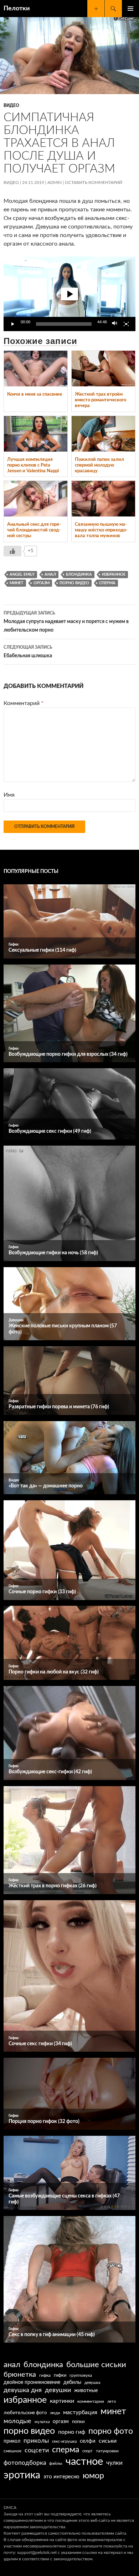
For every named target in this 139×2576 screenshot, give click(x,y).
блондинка (79, 574)
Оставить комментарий (94, 182)
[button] (69, 294)
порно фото (111, 2431)
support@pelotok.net (37, 2552)
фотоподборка (25, 2463)
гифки (60, 2375)
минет (17, 583)
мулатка (42, 2422)
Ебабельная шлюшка (28, 652)
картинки (62, 2401)
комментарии (91, 2402)
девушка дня (23, 2390)
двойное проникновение (32, 2382)
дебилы (72, 2382)
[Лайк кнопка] (12, 551)
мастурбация (80, 2412)
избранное (114, 574)
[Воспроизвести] (13, 324)
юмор (93, 2476)
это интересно (61, 2477)
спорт (87, 2451)
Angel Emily (22, 574)
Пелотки (17, 9)
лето (112, 2402)
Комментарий (24, 703)
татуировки (107, 2451)
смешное (12, 2451)
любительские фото (25, 2413)
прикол (12, 2441)
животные (86, 2391)
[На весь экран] (126, 324)
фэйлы (56, 2464)
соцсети (37, 2450)
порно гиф (72, 2432)
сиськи (108, 2441)
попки (78, 2422)
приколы (36, 2441)
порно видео (74, 583)
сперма (107, 583)
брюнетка (20, 2375)
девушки (58, 2390)
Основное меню (130, 9)
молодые (17, 2421)
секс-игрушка (64, 2441)
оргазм (42, 583)
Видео (11, 106)
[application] (69, 294)
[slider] (64, 324)
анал (50, 574)
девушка (92, 2383)
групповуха (81, 2375)
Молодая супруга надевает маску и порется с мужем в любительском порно (66, 622)
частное (84, 2462)
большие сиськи (96, 2365)
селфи (88, 2441)
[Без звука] (115, 324)
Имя (9, 795)
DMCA (10, 2508)
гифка (45, 2375)
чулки (114, 2463)
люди (55, 2413)
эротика (22, 2475)
